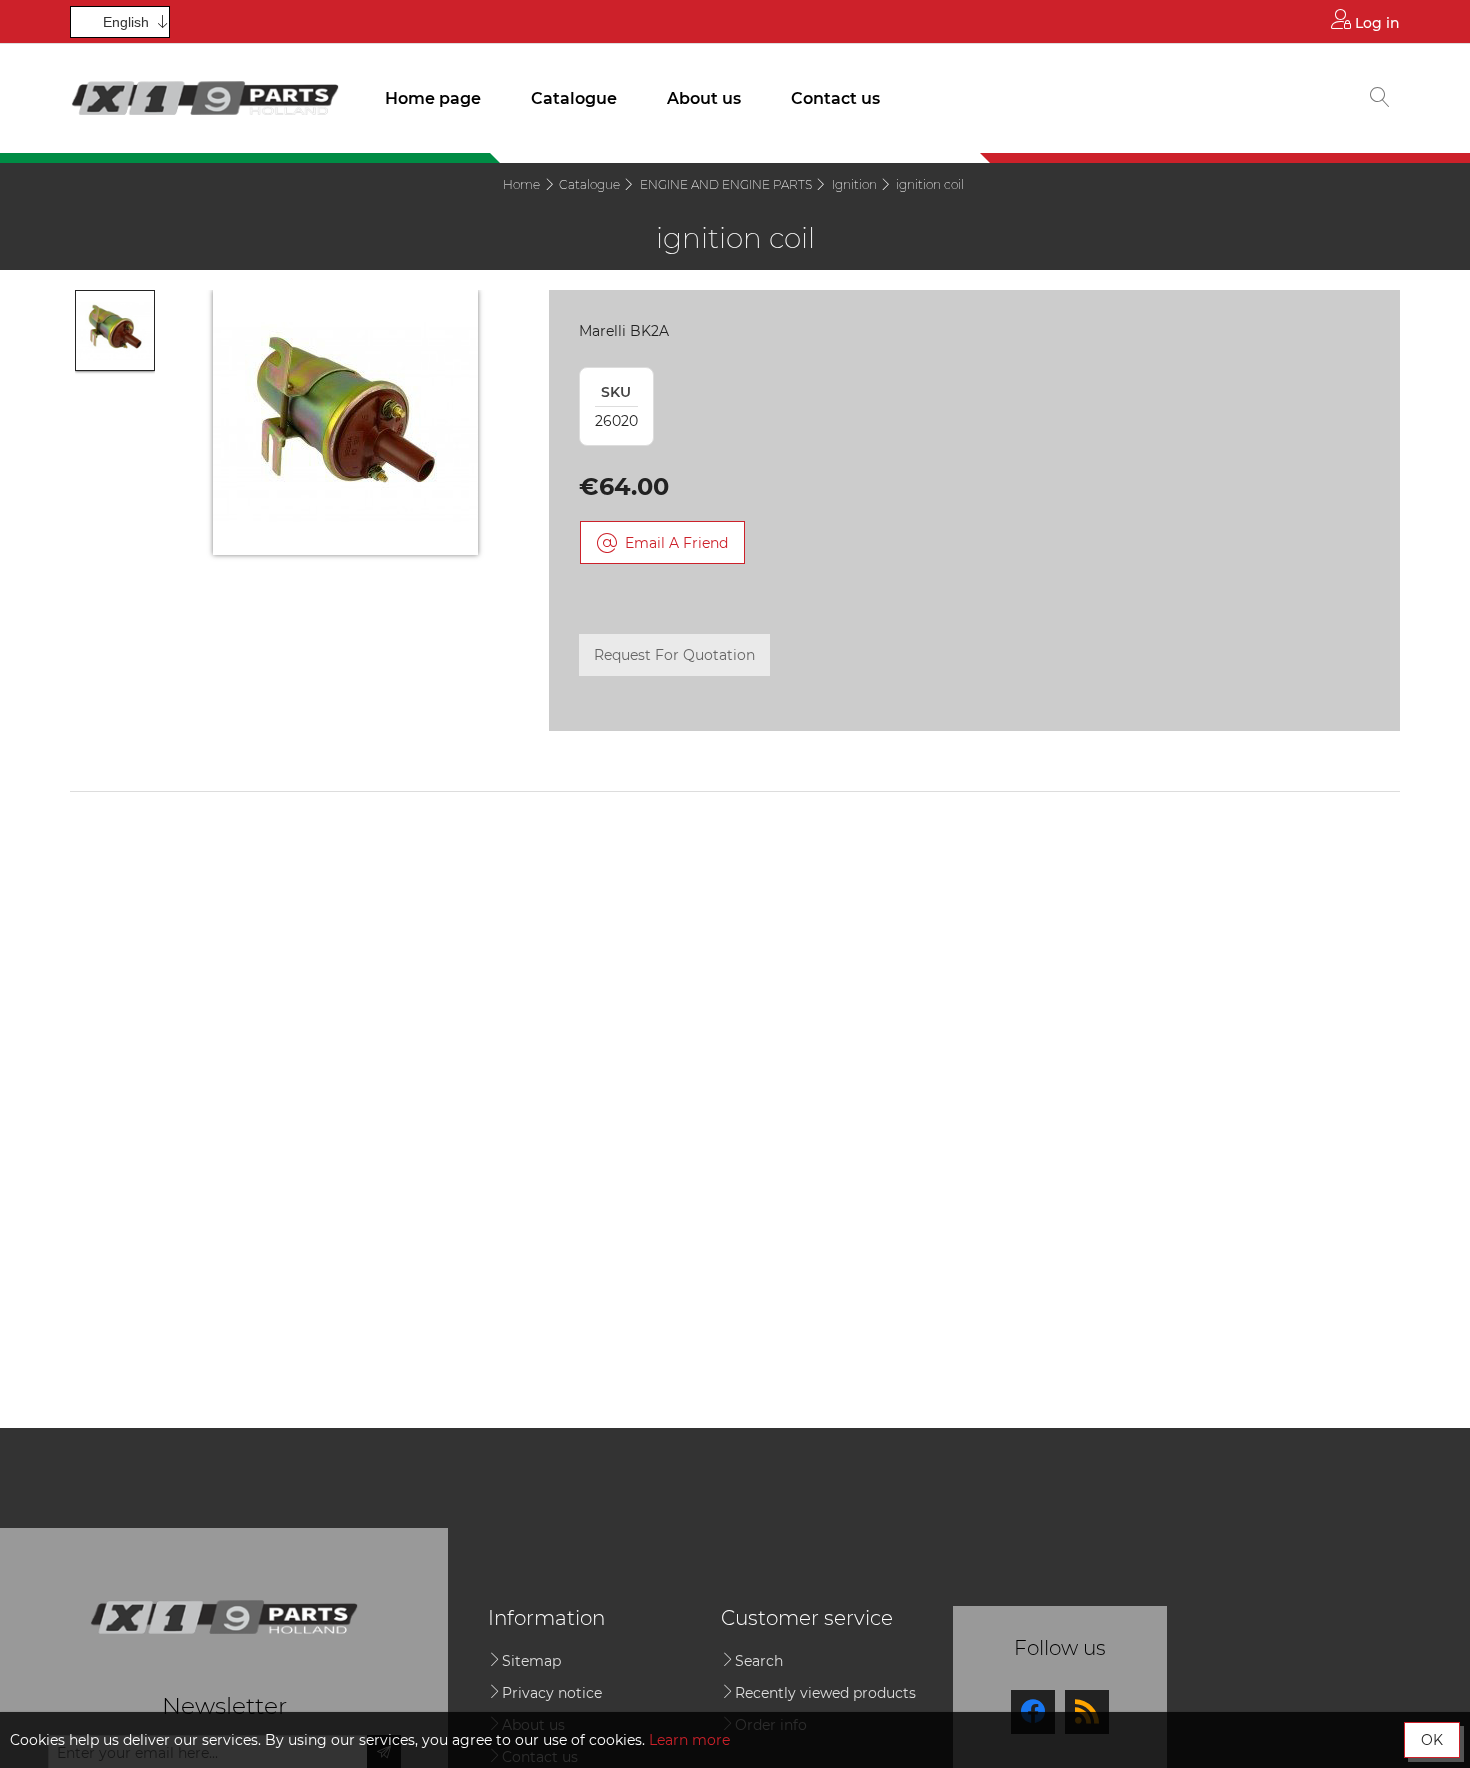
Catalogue (574, 98)
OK (1432, 1740)
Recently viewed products (825, 1693)
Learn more (689, 1740)
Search (759, 1661)
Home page (433, 98)
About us (704, 98)
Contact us (835, 98)
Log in (1375, 23)
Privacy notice (552, 1693)
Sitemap (531, 1661)
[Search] (1380, 99)
